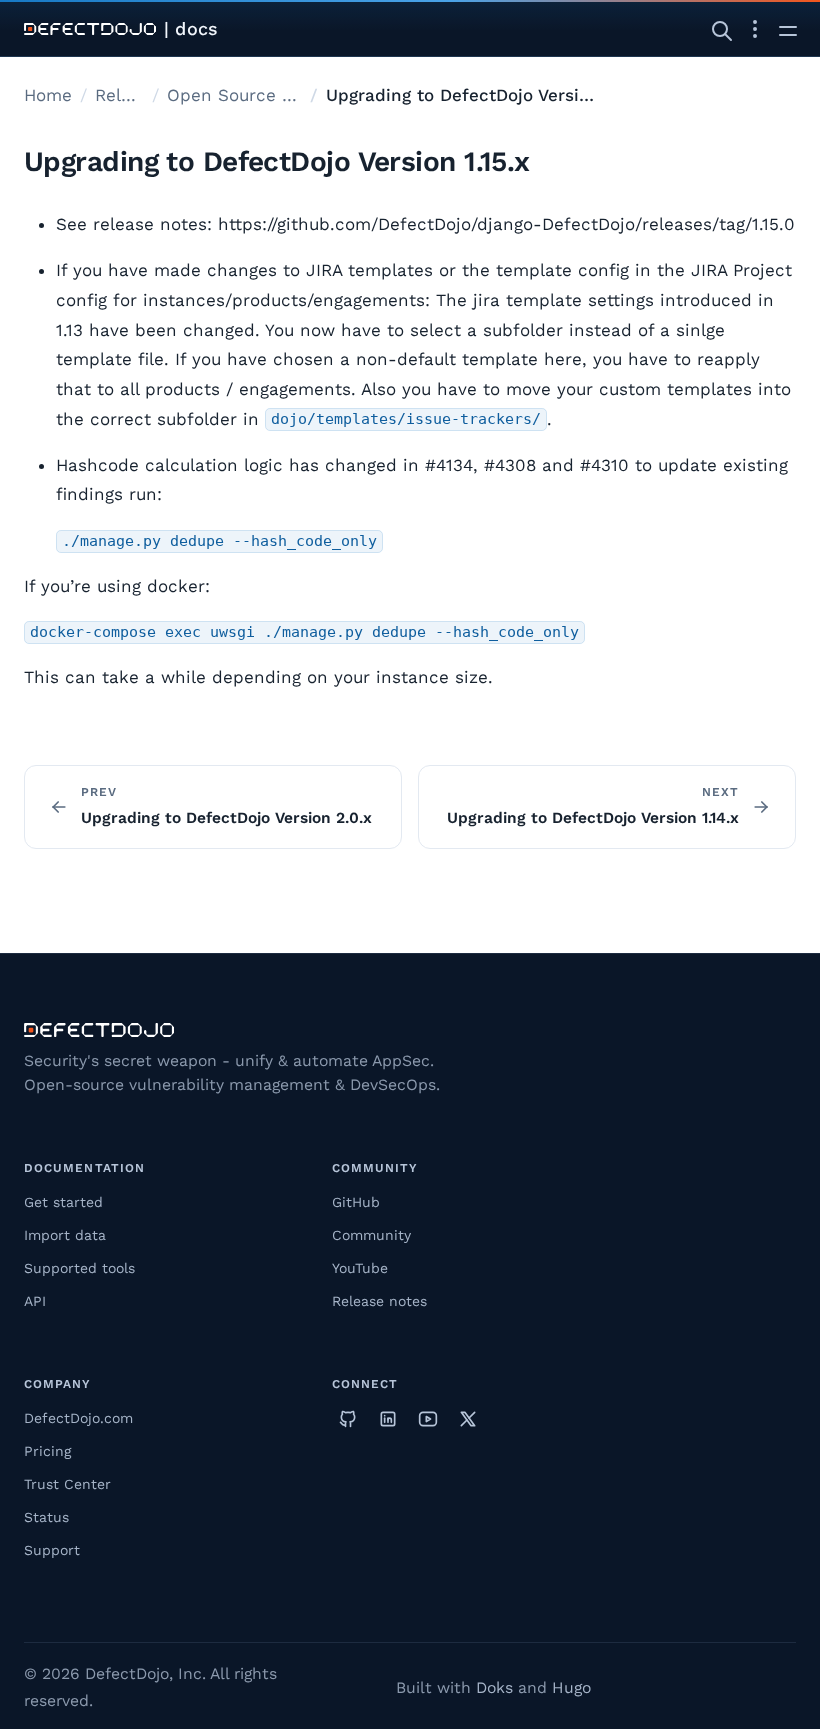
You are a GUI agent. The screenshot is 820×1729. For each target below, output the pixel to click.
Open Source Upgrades (234, 95)
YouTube (360, 1268)
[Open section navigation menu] (755, 28)
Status (46, 1517)
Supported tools (79, 1268)
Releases (119, 95)
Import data (65, 1235)
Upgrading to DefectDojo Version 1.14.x (593, 818)
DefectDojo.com (78, 1418)
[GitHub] (348, 1419)
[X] (468, 1419)
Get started (63, 1202)
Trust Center (67, 1484)
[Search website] (722, 29)
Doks (494, 1687)
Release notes (379, 1301)
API (35, 1301)
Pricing (47, 1451)
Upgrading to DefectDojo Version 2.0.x (226, 818)
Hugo (571, 1687)
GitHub (356, 1202)
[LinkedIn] (388, 1419)
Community (371, 1235)
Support (52, 1550)
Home (48, 95)
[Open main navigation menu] (788, 29)
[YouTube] (428, 1419)
